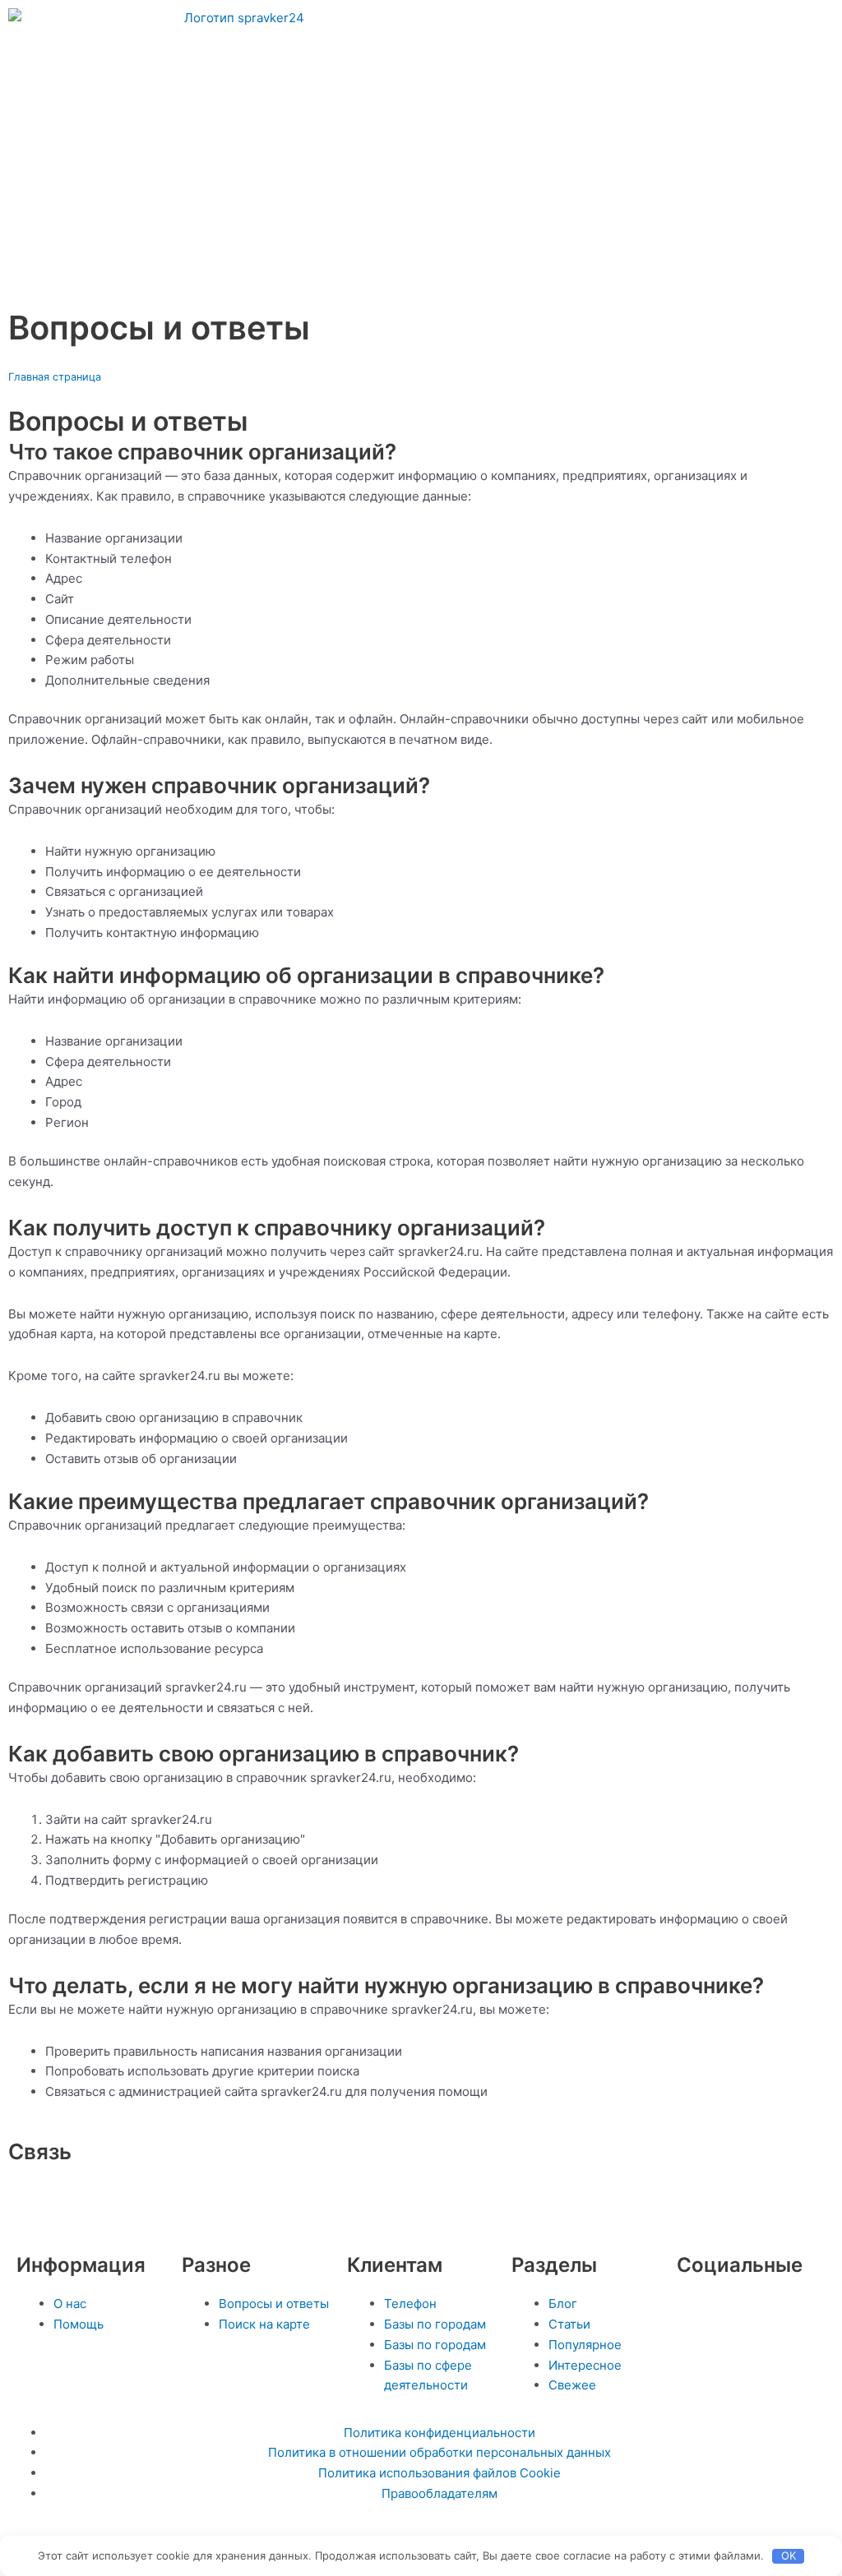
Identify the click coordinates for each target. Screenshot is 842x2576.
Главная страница (55, 377)
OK (789, 2555)
